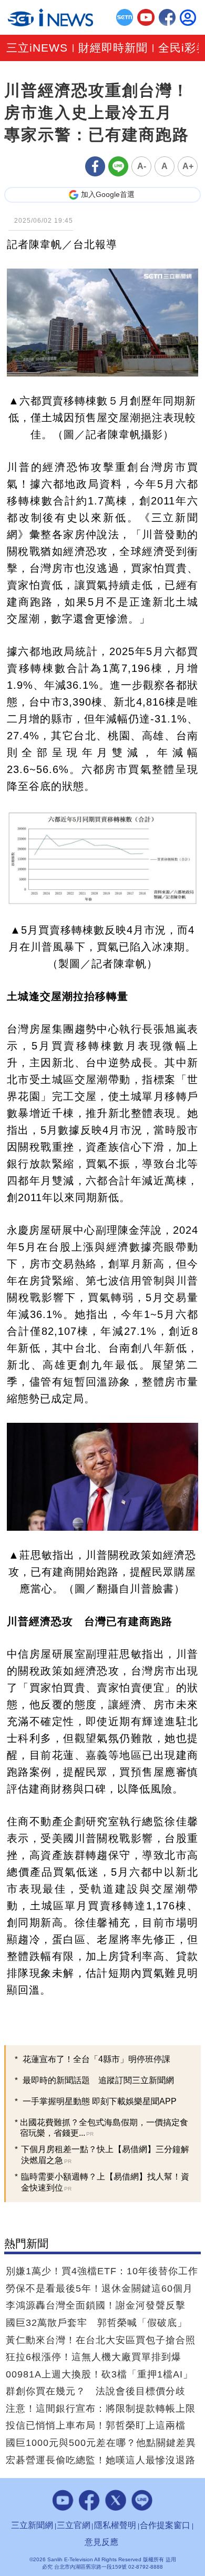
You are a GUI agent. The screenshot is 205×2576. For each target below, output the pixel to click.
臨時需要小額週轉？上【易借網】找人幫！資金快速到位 (105, 2182)
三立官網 (74, 2525)
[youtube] (146, 18)
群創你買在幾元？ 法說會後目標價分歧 (96, 2391)
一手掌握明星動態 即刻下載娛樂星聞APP (100, 2101)
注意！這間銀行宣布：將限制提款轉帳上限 (101, 2409)
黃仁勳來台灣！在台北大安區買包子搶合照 (101, 2340)
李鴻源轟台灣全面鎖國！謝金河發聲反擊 (96, 2305)
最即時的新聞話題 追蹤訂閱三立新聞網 (98, 2080)
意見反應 (101, 2542)
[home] (50, 17)
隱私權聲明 (115, 2525)
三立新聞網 (32, 2525)
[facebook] (167, 18)
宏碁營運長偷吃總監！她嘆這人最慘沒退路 (101, 2460)
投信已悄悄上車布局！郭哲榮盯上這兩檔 (96, 2425)
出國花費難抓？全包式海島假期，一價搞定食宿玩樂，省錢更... (104, 2128)
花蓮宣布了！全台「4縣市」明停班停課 (96, 2059)
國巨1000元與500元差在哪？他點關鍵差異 (101, 2443)
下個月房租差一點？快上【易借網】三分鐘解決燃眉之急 (105, 2155)
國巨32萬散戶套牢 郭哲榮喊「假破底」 (96, 2323)
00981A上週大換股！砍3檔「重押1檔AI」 (99, 2374)
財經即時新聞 (113, 48)
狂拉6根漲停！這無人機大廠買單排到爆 (94, 2357)
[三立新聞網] (125, 18)
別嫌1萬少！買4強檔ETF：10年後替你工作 (102, 2271)
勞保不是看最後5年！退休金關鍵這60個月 (99, 2288)
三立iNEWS (37, 48)
